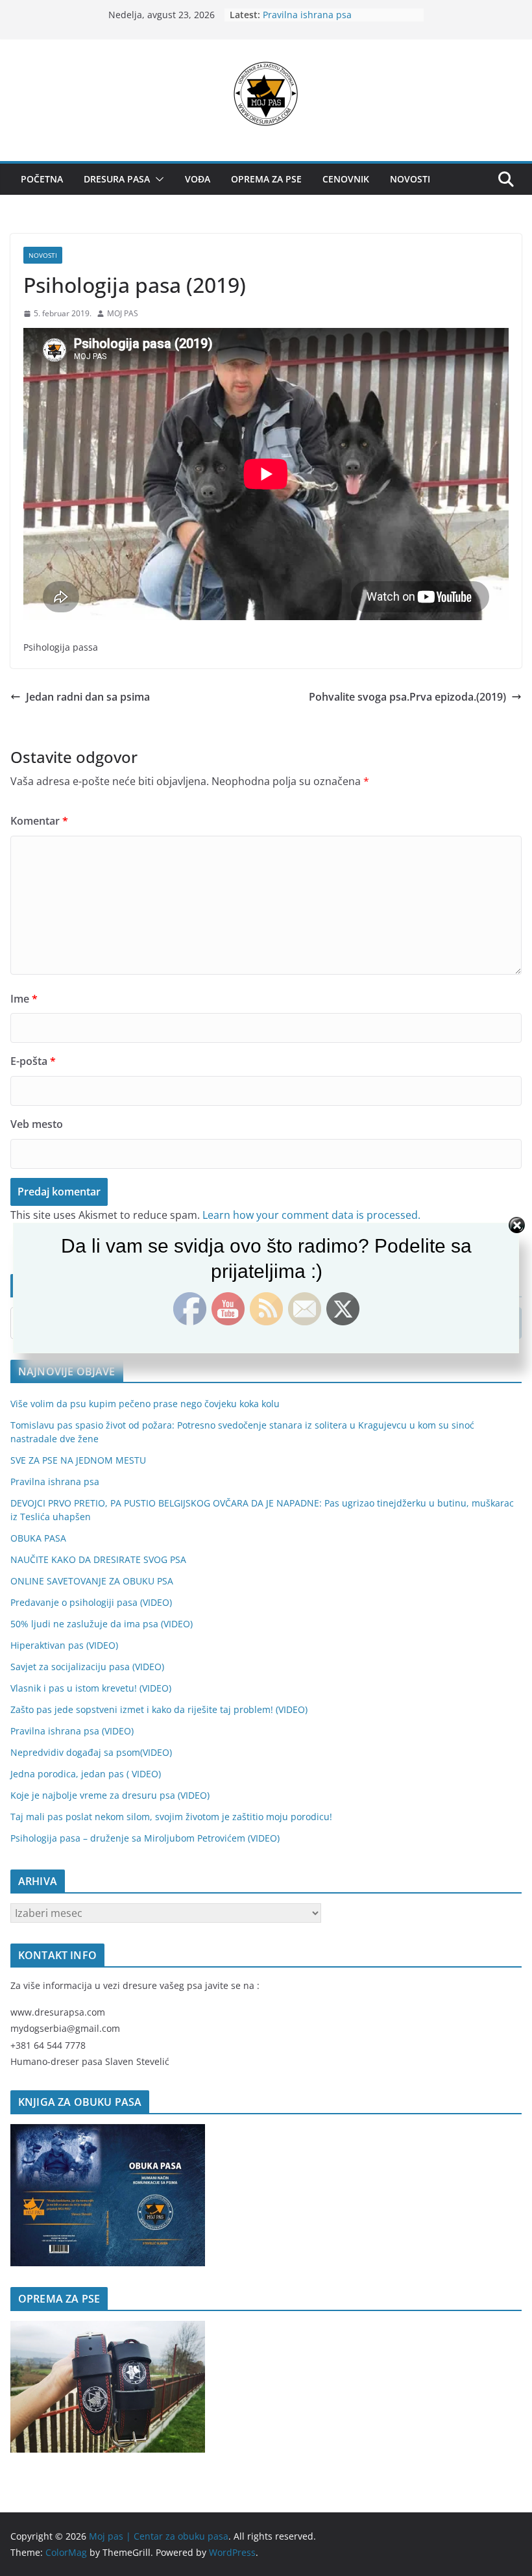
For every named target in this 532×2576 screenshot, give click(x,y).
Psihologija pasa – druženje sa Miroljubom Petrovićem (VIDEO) (145, 1838)
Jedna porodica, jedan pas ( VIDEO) (86, 1774)
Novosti (410, 179)
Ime (24, 999)
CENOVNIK (346, 179)
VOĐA (198, 179)
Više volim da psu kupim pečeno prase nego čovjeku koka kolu (145, 1404)
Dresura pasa (117, 179)
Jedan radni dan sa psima (88, 697)
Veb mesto (37, 1124)
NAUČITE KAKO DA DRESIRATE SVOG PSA (98, 1559)
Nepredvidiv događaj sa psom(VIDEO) (91, 1752)
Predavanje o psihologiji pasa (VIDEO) (91, 1602)
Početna (42, 179)
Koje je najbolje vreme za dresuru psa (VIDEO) (110, 1795)
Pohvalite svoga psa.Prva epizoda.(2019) (407, 697)
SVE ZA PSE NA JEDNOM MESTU (78, 1460)
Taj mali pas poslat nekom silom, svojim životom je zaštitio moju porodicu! (171, 1817)
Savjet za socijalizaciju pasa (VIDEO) (87, 1667)
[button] (157, 179)
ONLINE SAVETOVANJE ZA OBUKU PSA (92, 1581)
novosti (43, 255)
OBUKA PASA (38, 1538)
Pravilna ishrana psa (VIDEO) (72, 1731)
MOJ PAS (123, 313)
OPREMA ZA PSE (266, 179)
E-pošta (33, 1061)
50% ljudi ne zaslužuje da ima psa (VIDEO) (102, 1624)
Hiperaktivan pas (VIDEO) (64, 1645)
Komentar (39, 821)
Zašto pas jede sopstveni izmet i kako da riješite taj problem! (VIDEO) (159, 1709)
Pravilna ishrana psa (307, 15)
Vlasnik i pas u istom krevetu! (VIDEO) (91, 1688)
